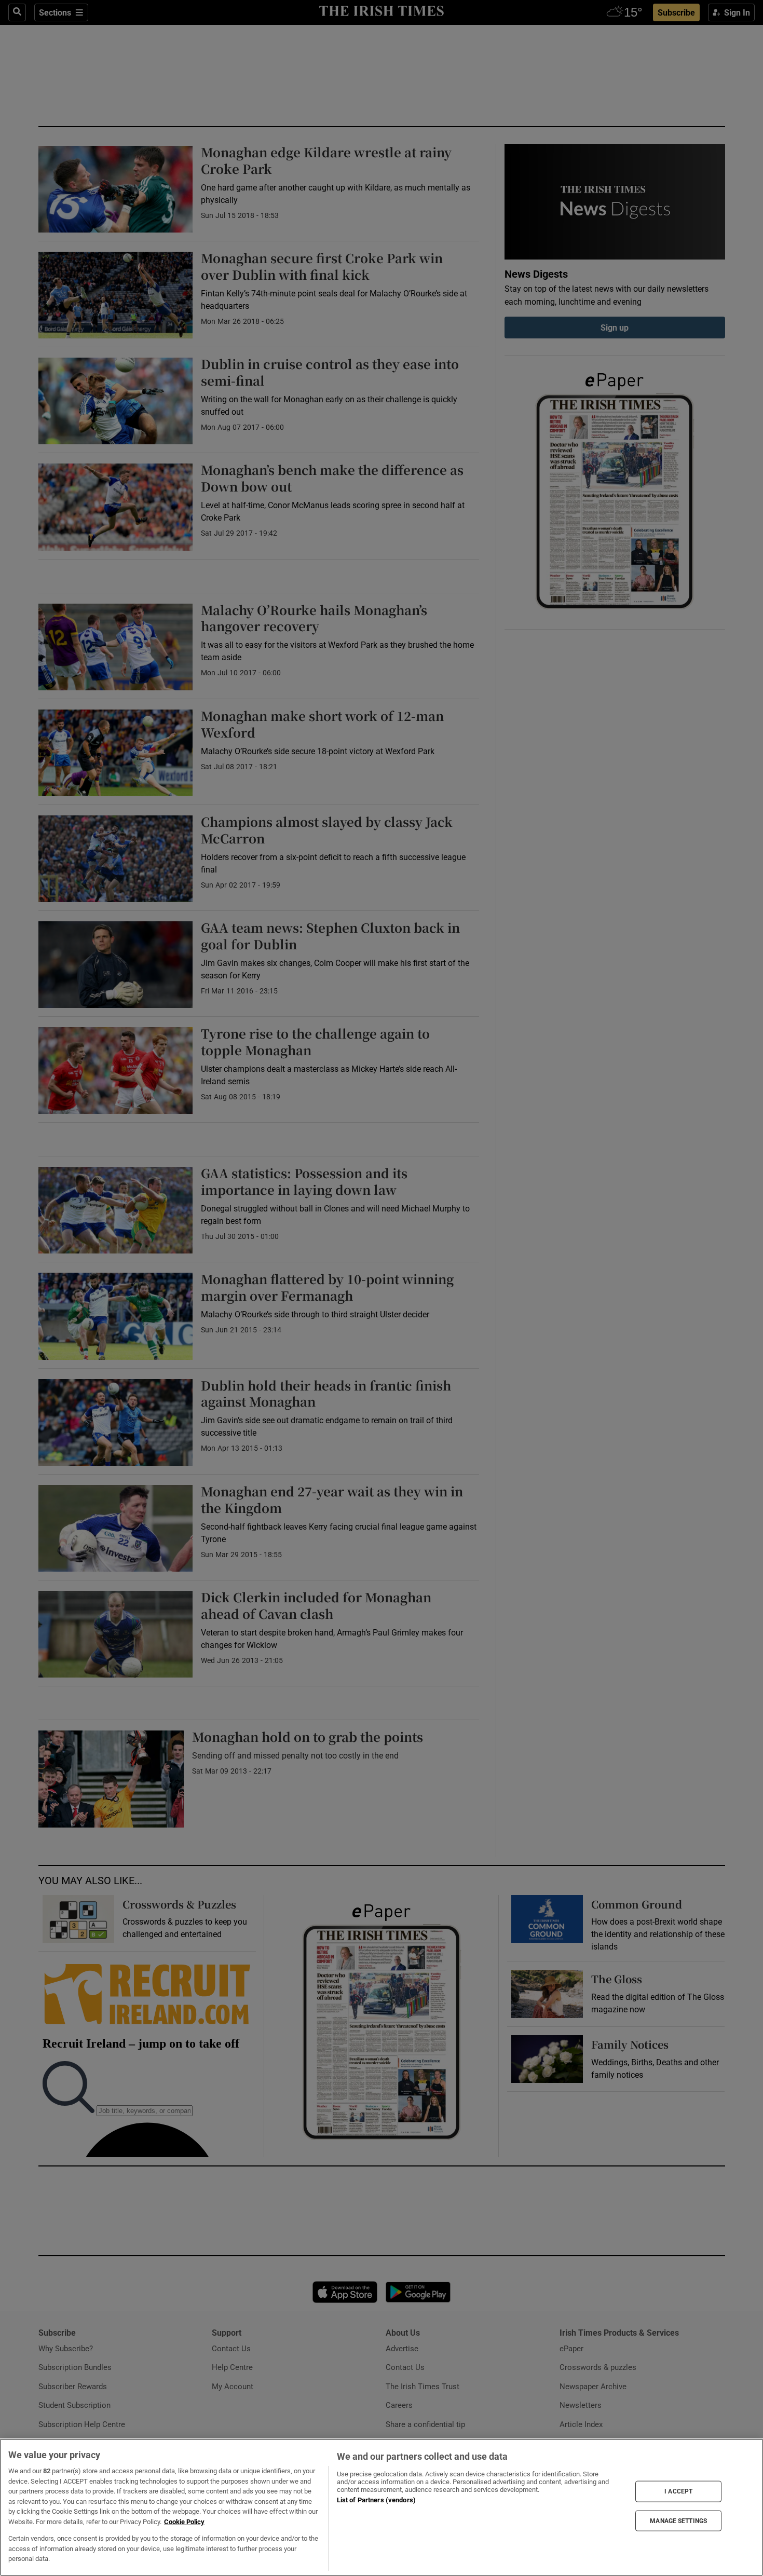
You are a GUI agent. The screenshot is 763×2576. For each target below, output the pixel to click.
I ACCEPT (678, 2491)
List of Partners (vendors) (376, 2500)
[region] (382, 2507)
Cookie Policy (184, 2522)
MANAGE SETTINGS (678, 2520)
